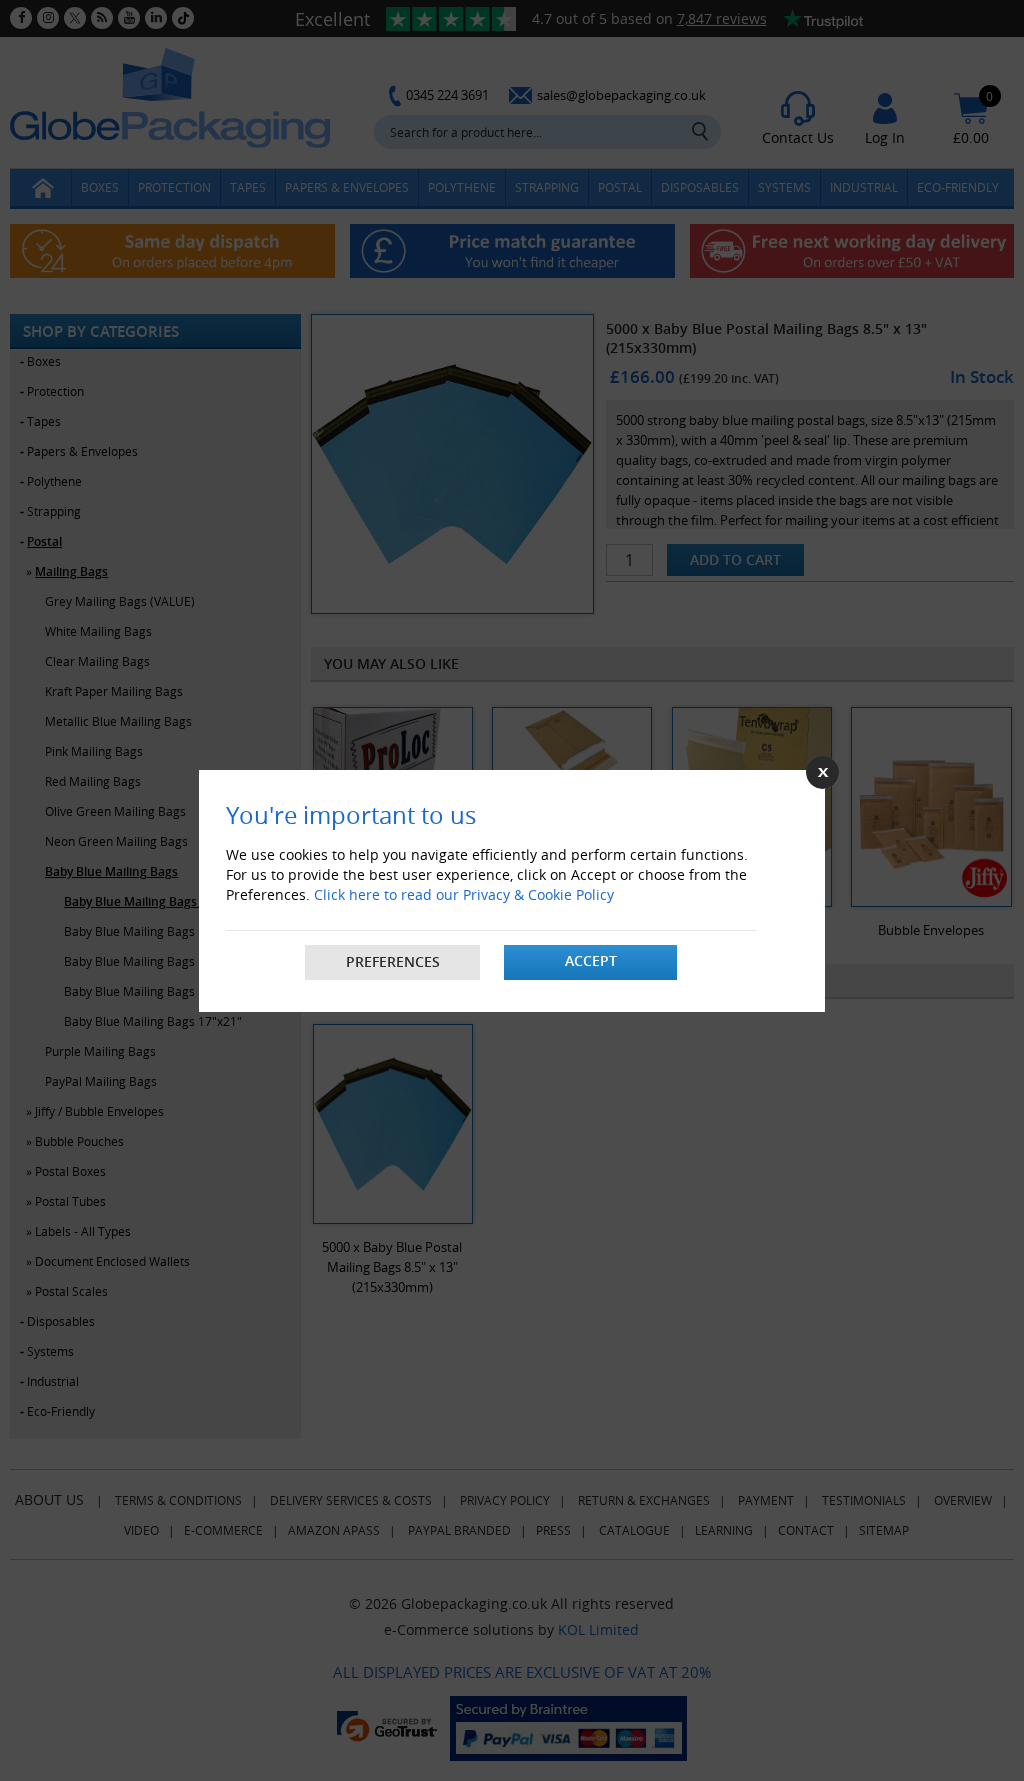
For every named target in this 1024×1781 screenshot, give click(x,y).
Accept (591, 960)
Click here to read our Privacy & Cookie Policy (464, 894)
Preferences (393, 961)
